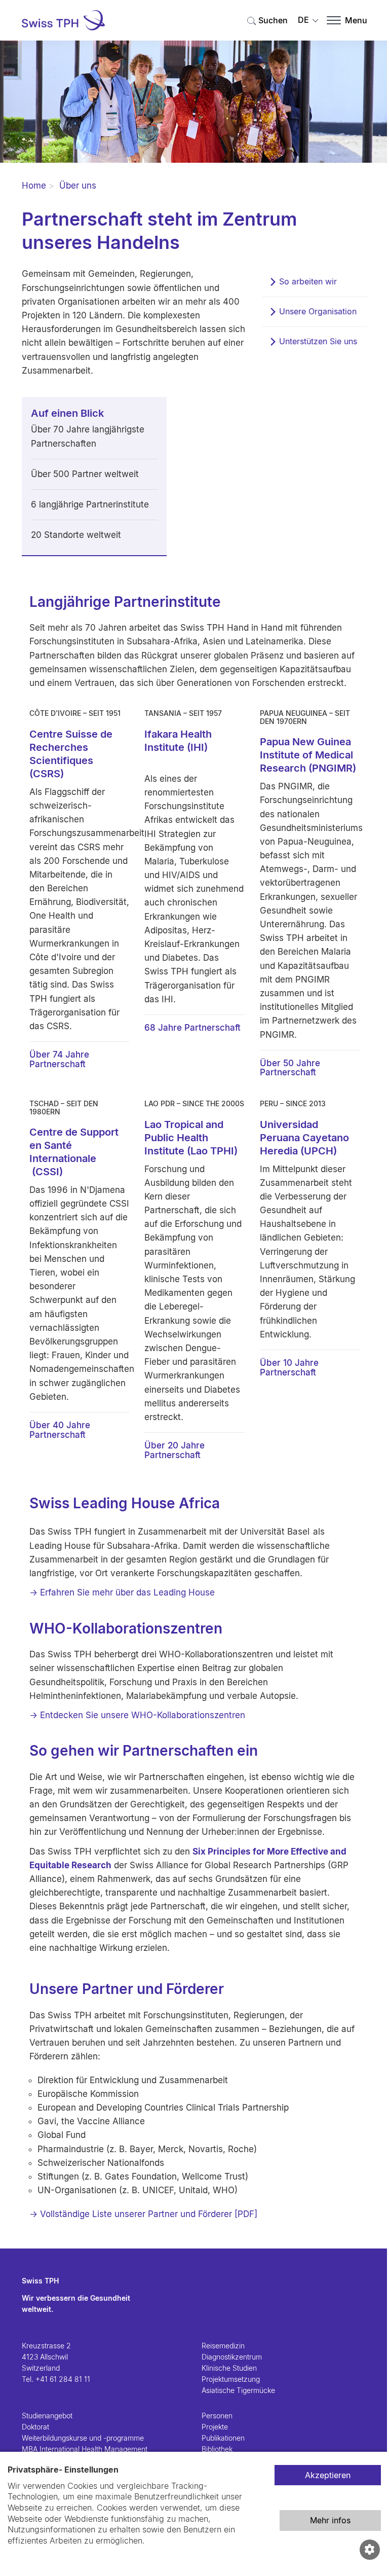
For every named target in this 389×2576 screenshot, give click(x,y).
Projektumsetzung (231, 2379)
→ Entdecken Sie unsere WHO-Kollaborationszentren (137, 1715)
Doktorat (35, 2427)
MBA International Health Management (85, 2449)
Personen (217, 2416)
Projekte (215, 2427)
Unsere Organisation (318, 311)
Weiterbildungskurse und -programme (83, 2438)
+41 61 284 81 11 (63, 2379)
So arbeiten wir (308, 281)
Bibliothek (217, 2449)
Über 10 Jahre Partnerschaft (289, 1368)
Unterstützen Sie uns (318, 341)
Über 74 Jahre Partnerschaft (59, 1059)
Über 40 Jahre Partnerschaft (60, 1430)
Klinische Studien (229, 2368)
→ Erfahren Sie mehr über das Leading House (122, 1592)
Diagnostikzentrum (232, 2357)
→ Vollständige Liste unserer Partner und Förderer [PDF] (143, 2214)
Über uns (78, 186)
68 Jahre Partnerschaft (192, 1028)
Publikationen (223, 2438)
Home (34, 186)
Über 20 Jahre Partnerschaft (174, 1450)
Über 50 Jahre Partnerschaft (290, 1068)
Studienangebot (47, 2416)
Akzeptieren (328, 2475)
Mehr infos (330, 2520)
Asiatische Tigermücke (238, 2390)
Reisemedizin (223, 2346)
